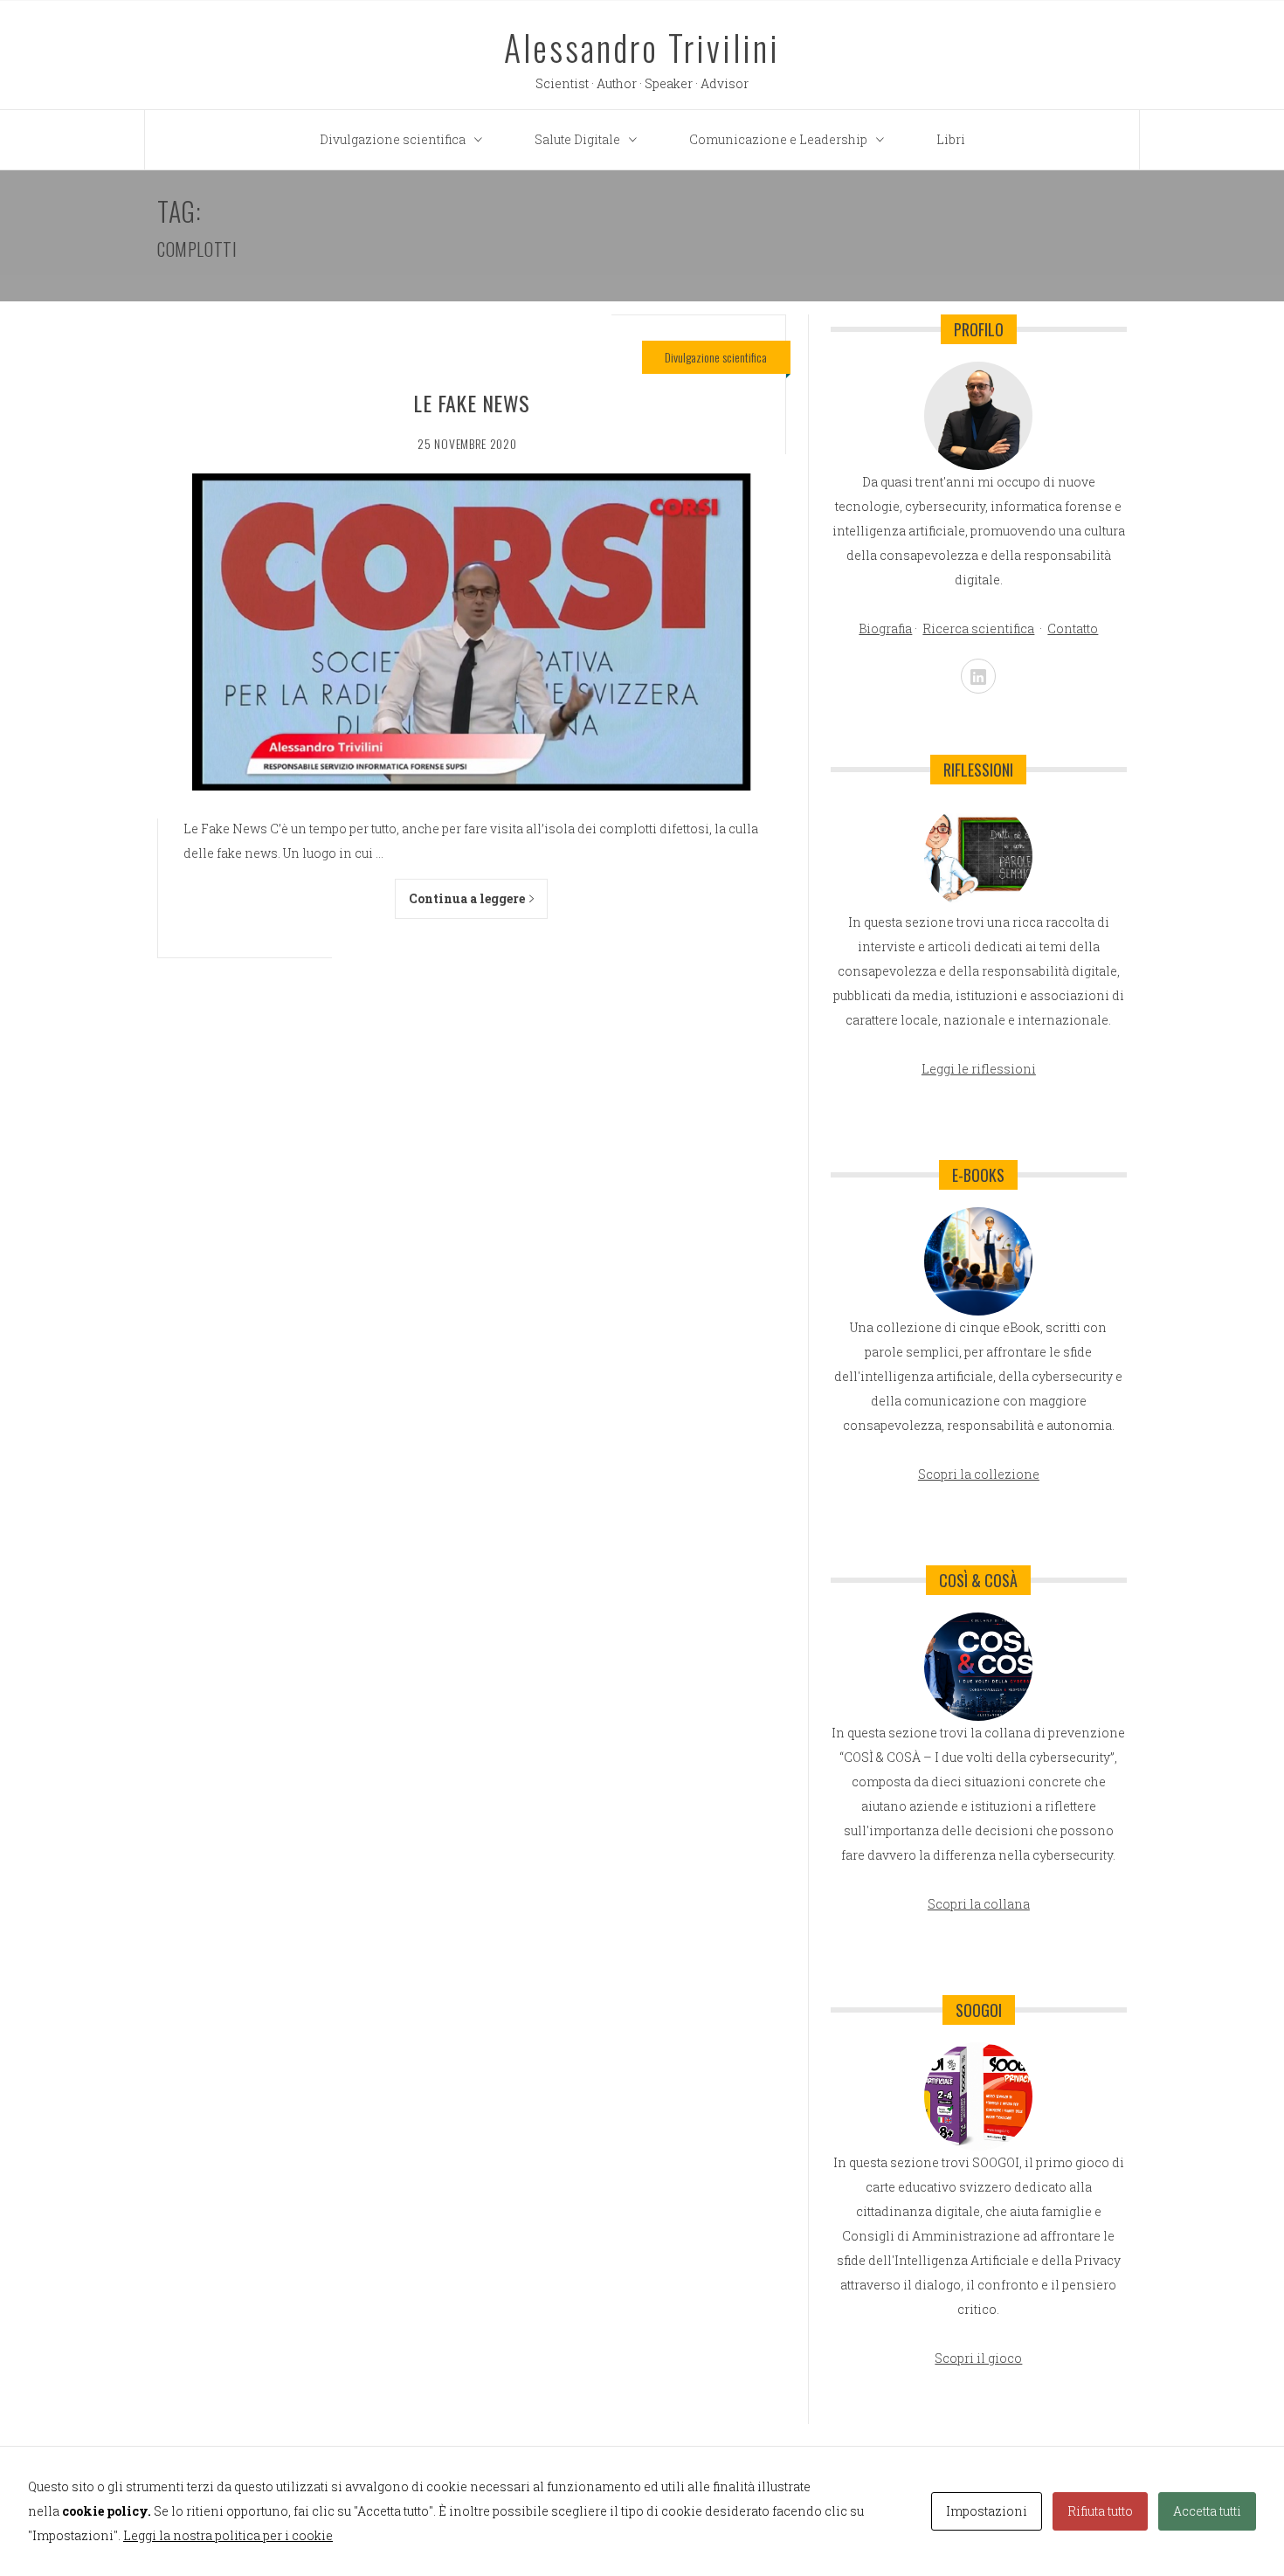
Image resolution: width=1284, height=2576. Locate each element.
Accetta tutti (1207, 2511)
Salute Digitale (577, 139)
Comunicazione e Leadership (778, 139)
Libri (951, 139)
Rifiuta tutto (1100, 2511)
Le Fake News (472, 403)
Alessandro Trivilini (642, 47)
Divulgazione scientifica (393, 139)
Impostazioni (987, 2511)
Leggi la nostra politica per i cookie (228, 2535)
